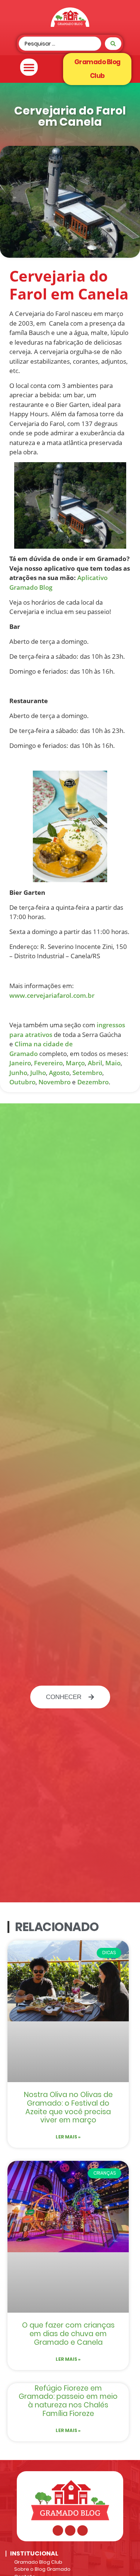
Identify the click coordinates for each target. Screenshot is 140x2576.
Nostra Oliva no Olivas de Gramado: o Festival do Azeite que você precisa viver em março (68, 2107)
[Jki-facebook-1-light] (58, 2530)
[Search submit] (113, 44)
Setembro (87, 1073)
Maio (113, 1063)
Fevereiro (48, 1063)
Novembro (55, 1082)
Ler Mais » (68, 2137)
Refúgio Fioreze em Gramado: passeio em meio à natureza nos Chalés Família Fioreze (68, 2401)
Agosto (59, 1073)
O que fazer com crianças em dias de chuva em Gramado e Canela (68, 2334)
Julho (38, 1073)
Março (75, 1063)
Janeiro (20, 1063)
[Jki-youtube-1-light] (83, 2530)
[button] (29, 67)
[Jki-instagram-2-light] (70, 2530)
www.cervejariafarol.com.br (52, 995)
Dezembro (93, 1082)
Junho (18, 1073)
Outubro (22, 1082)
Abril (95, 1063)
